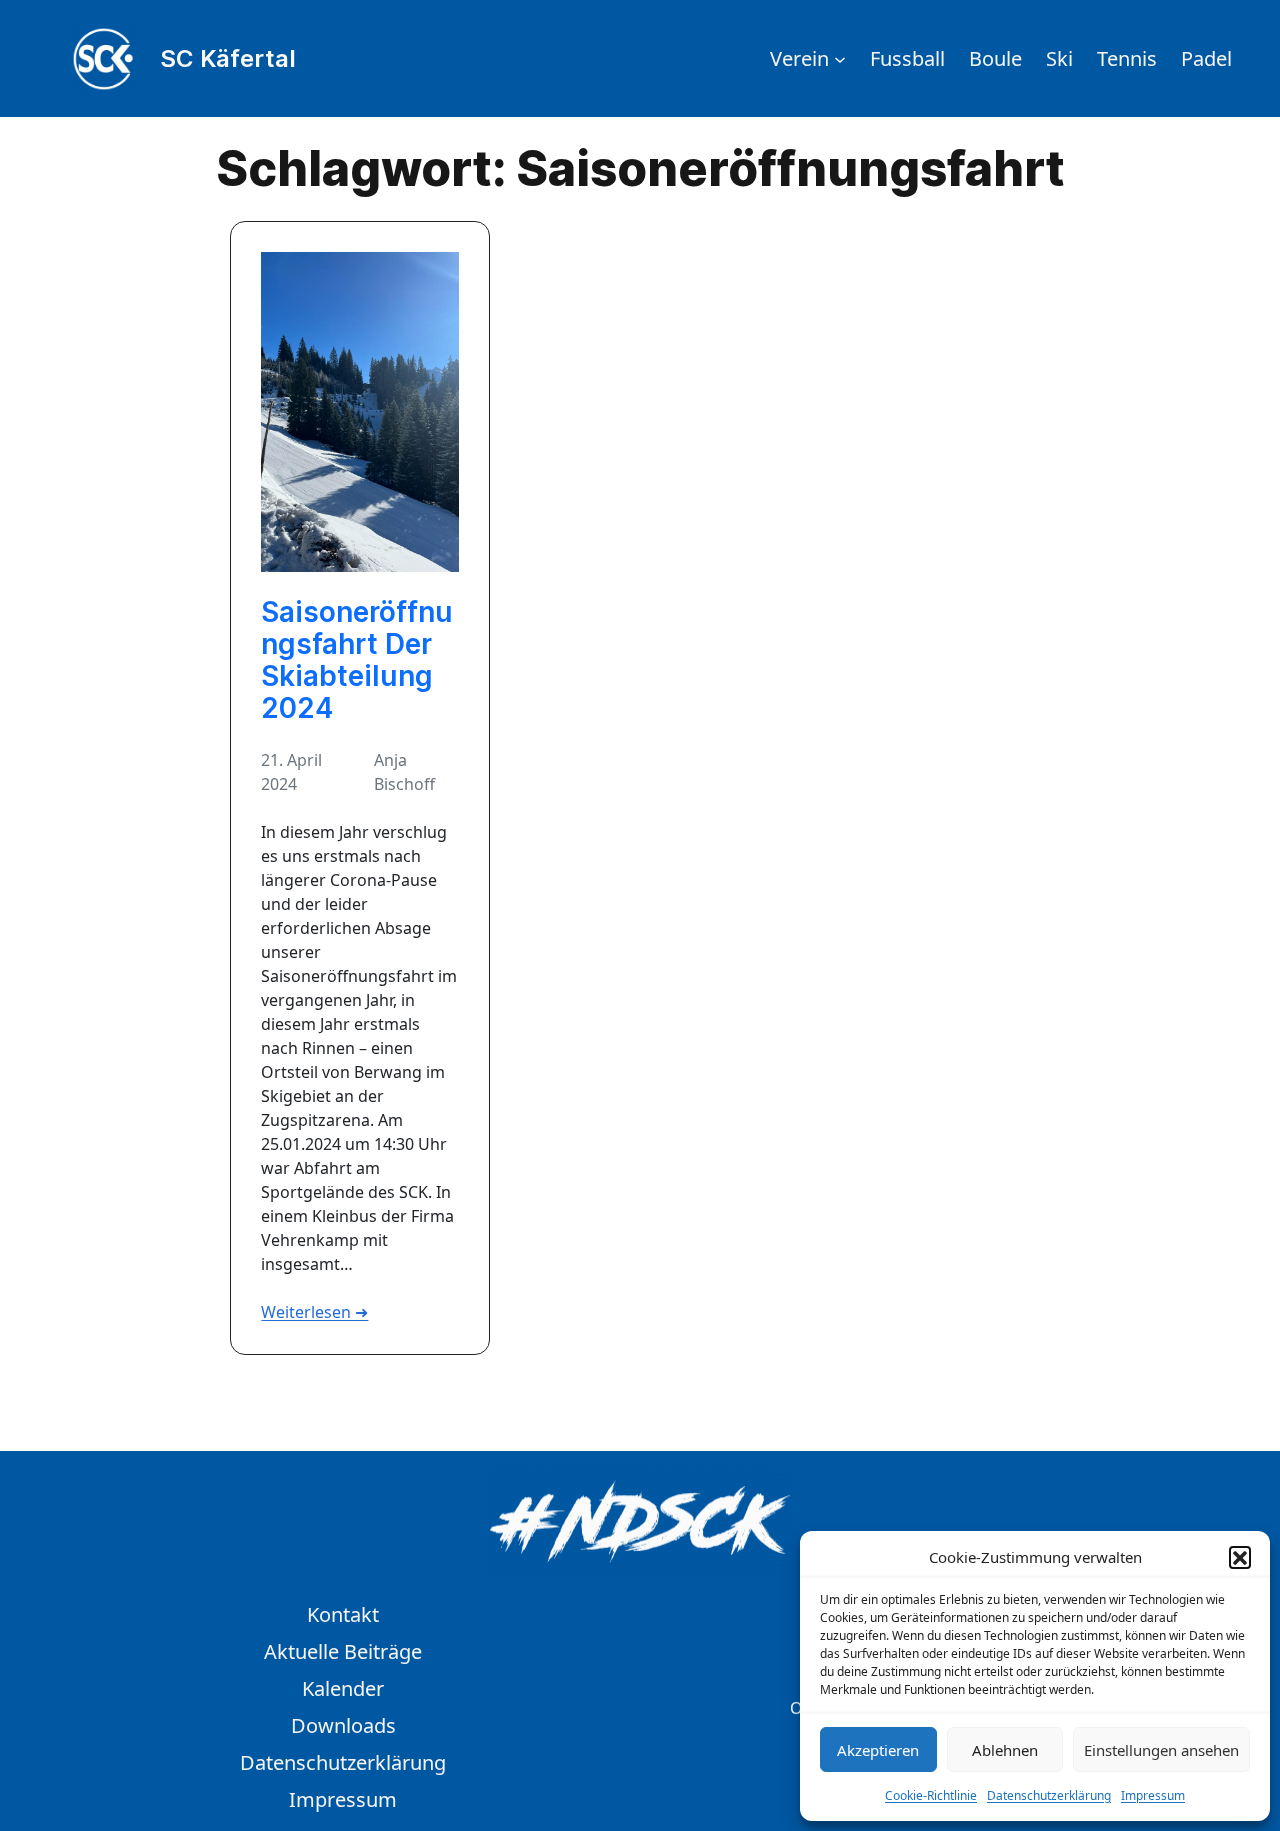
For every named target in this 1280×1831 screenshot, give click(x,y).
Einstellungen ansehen (1161, 1750)
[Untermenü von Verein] (840, 59)
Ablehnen (1005, 1750)
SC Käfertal (228, 58)
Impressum (1153, 1795)
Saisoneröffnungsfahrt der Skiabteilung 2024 (357, 660)
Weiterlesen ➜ (314, 1312)
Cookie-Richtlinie (931, 1795)
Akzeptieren (878, 1750)
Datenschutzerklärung (1049, 1795)
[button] (1240, 1557)
